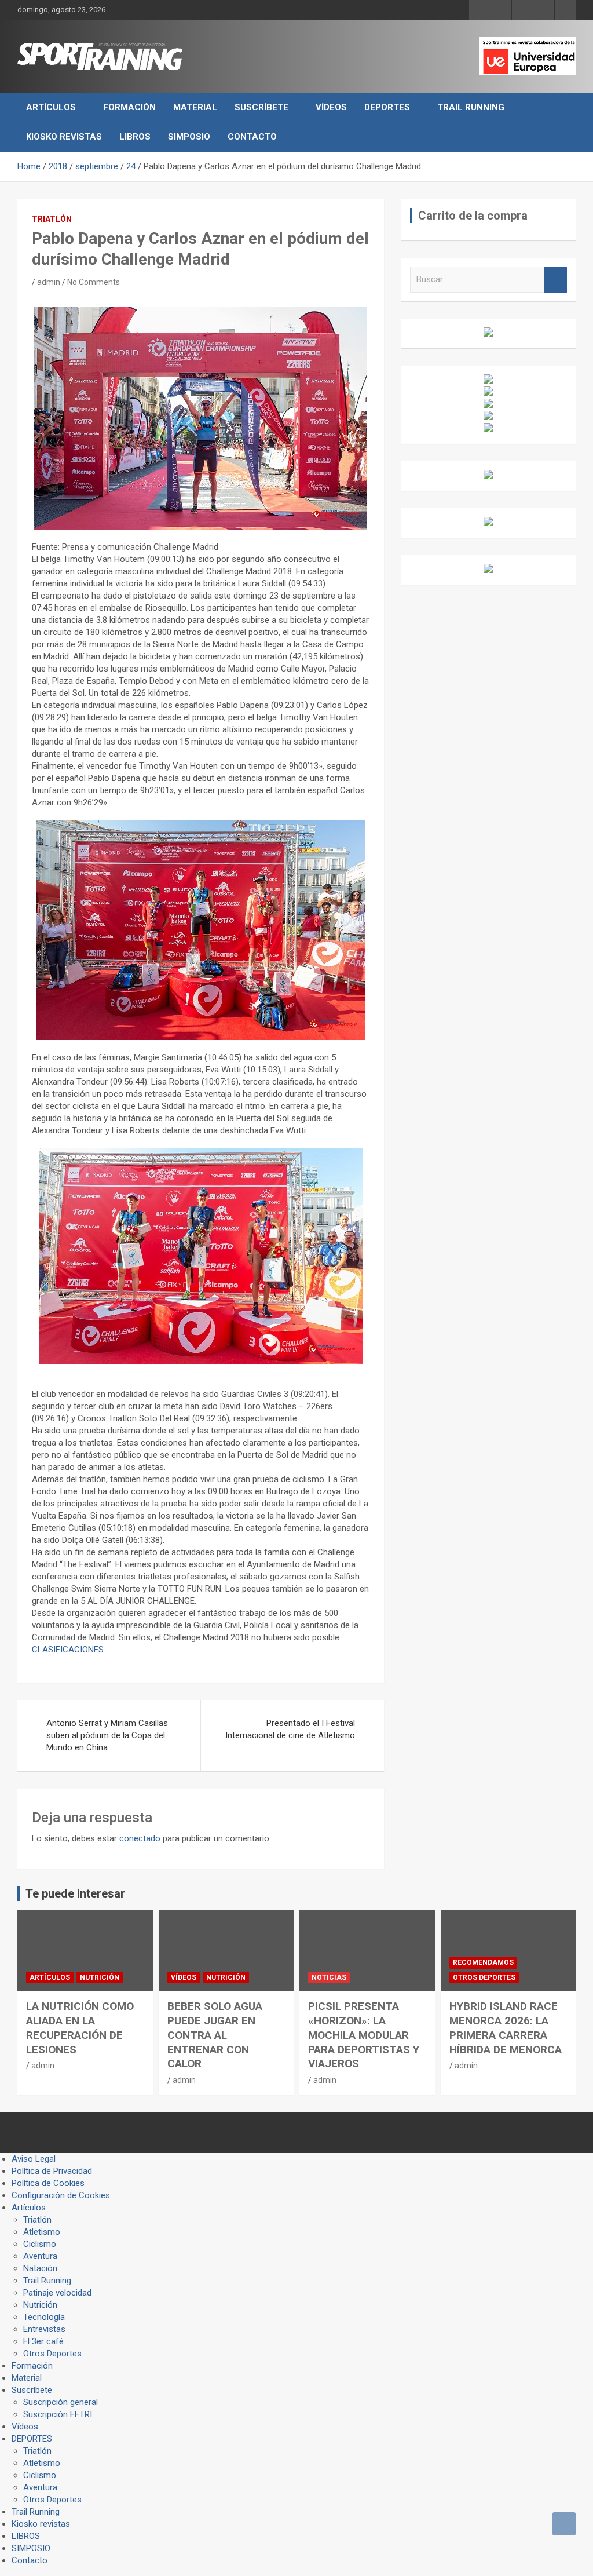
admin (49, 282)
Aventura (40, 2256)
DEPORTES (387, 107)
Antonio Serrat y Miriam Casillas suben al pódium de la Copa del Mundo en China (107, 1735)
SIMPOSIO (189, 137)
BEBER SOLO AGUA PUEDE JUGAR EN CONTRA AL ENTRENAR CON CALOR (215, 2035)
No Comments (94, 282)
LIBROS (135, 137)
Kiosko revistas (64, 137)
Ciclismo (40, 2244)
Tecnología (44, 2317)
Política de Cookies (48, 2183)
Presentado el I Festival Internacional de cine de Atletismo (290, 1729)
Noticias (329, 1977)
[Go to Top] (564, 2524)
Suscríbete (261, 107)
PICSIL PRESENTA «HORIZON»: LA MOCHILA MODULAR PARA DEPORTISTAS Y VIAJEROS (364, 2035)
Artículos (51, 107)
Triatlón (52, 219)
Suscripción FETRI (58, 2414)
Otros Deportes (484, 1977)
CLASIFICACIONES (68, 1650)
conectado (140, 1838)
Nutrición (100, 1977)
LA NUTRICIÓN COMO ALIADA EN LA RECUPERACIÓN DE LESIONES (80, 2028)
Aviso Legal (34, 2159)
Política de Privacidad (52, 2171)
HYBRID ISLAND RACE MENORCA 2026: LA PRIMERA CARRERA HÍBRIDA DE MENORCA (506, 2028)
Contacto (252, 137)
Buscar (555, 280)
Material (195, 107)
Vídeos (331, 107)
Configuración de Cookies (61, 2195)
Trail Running (471, 107)
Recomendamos (483, 1962)
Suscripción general (61, 2402)
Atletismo (42, 2232)
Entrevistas (44, 2329)
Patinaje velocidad (57, 2293)
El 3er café (43, 2341)
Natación (40, 2268)
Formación (129, 107)
